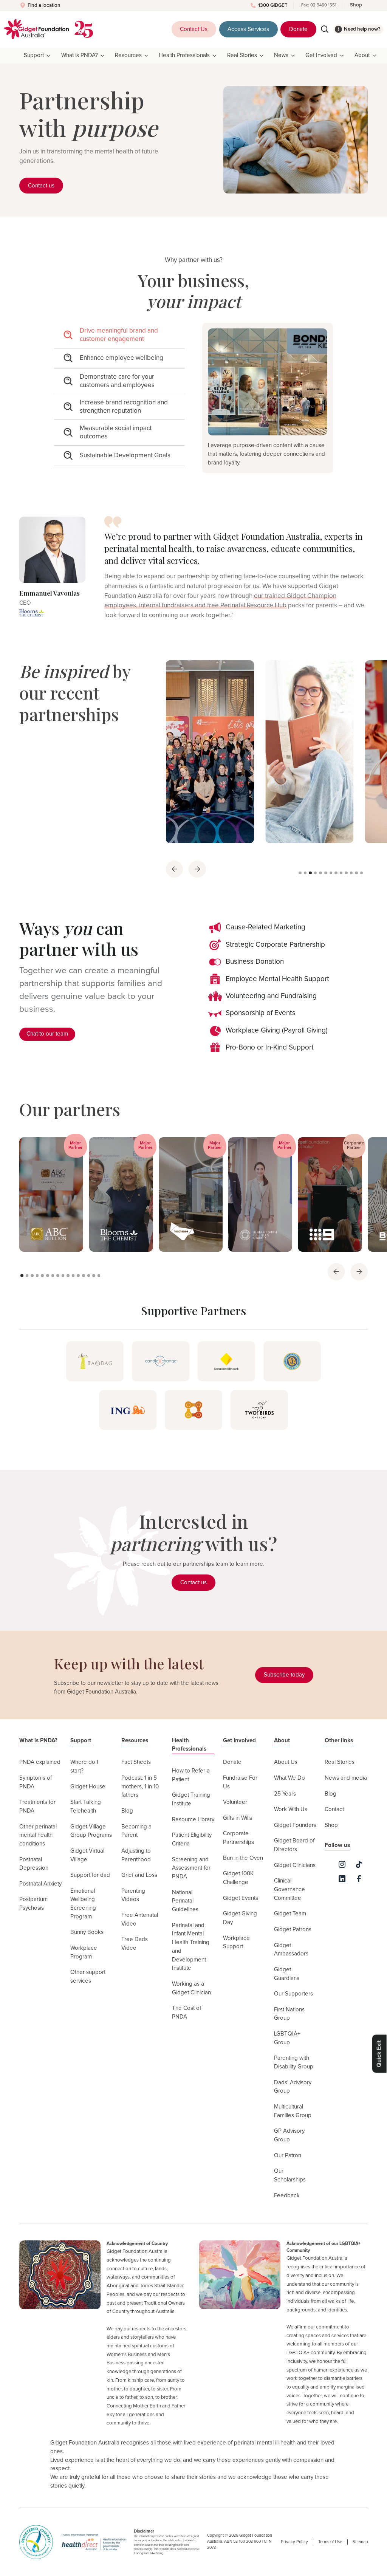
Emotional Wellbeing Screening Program (83, 1904)
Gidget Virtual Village (87, 1855)
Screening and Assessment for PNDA (191, 1868)
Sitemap (360, 2542)
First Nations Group (289, 2014)
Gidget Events (241, 1898)
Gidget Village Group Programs (91, 1831)
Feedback (287, 2196)
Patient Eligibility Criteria (192, 1839)
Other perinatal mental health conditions (38, 1835)
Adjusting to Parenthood (136, 1855)
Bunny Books (87, 1932)
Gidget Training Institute (191, 1799)
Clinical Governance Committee (289, 1889)
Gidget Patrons (293, 1930)
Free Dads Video (135, 1944)
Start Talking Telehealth (86, 1807)
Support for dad (90, 1875)
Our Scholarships (290, 2175)
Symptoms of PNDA (36, 1782)
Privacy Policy (294, 2542)
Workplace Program (84, 1952)
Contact (334, 1809)
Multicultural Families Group (293, 2111)
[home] (36, 29)
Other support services (88, 1977)
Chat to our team (47, 1034)
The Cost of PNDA (187, 2012)
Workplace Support (236, 1943)
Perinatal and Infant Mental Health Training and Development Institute (191, 1947)
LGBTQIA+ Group (287, 2038)
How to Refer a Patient (191, 1775)
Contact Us (194, 29)
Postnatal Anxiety (40, 1884)
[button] (38, 56)
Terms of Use (330, 2542)
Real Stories (340, 1762)
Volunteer (235, 1802)
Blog (127, 1811)
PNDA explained (40, 1762)
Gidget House (88, 1787)
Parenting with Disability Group (294, 2062)
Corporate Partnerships (238, 1838)
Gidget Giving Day (240, 1918)
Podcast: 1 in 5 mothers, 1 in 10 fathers (140, 1786)
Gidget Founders (295, 1825)
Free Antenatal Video (140, 1920)
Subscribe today (284, 1675)
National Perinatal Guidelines (185, 1901)
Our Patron (288, 2156)
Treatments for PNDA (37, 1807)
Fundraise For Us (240, 1782)
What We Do (289, 1778)
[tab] (119, 336)
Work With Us (291, 1809)
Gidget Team (290, 1914)
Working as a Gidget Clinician (191, 1988)
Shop (356, 5)
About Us (286, 1762)
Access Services (248, 29)
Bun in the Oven (243, 1858)
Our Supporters (293, 1994)
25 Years (285, 1794)
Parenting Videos (133, 1895)
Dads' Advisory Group (293, 2087)
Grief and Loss (139, 1875)
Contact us (41, 186)
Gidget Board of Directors (294, 1845)
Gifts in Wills (238, 1818)
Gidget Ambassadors (291, 1950)
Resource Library (193, 1820)
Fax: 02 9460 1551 (319, 5)
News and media (346, 1778)
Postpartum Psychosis (33, 1904)
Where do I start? (84, 1766)
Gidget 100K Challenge (238, 1878)
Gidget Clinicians (295, 1865)
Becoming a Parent (136, 1831)
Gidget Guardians (287, 1974)
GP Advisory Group (289, 2135)
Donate (298, 29)
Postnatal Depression (34, 1864)
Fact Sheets (136, 1762)
